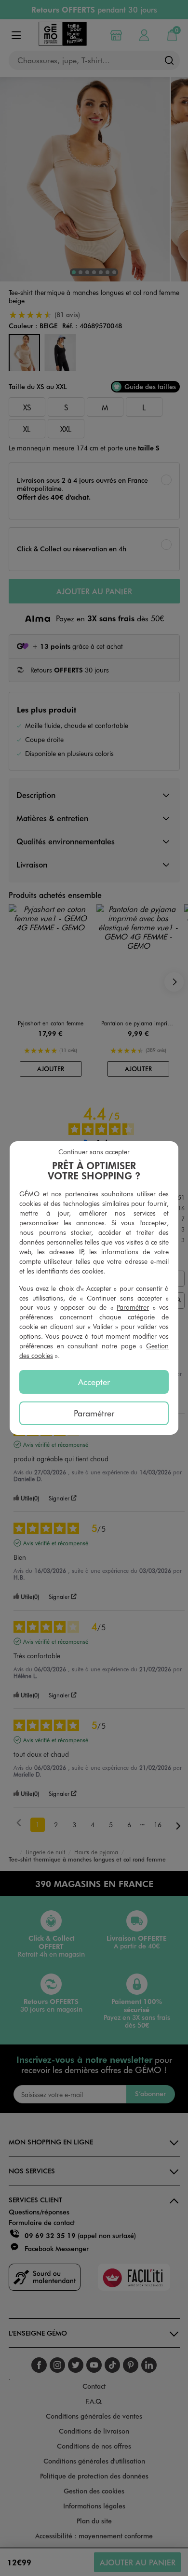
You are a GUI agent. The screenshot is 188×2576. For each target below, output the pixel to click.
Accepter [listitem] (94, 1382)
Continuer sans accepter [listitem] (94, 1152)
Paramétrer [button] (133, 1307)
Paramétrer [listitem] (94, 1413)
